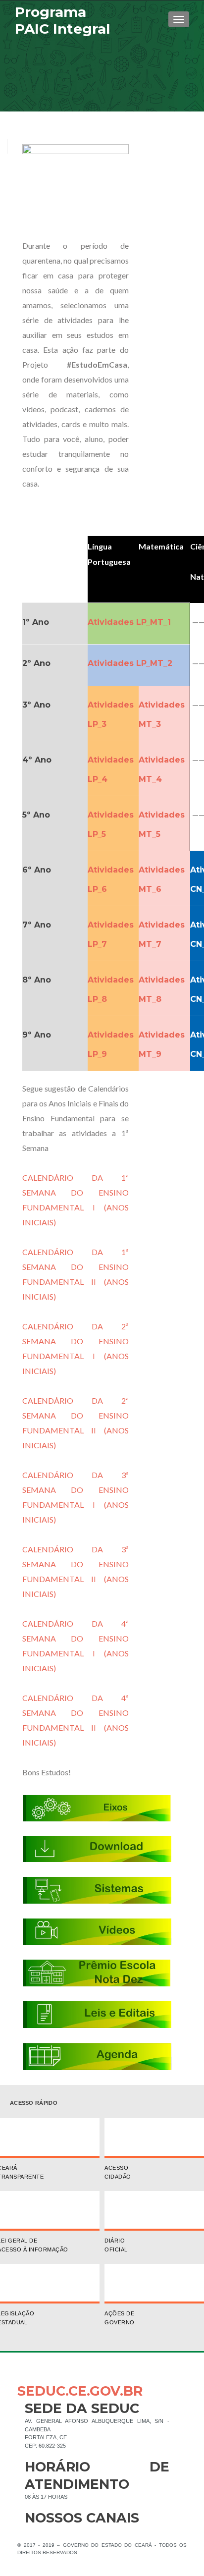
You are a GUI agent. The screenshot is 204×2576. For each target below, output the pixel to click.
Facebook (32, 2534)
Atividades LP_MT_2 (130, 663)
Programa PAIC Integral (62, 20)
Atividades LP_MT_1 (129, 622)
